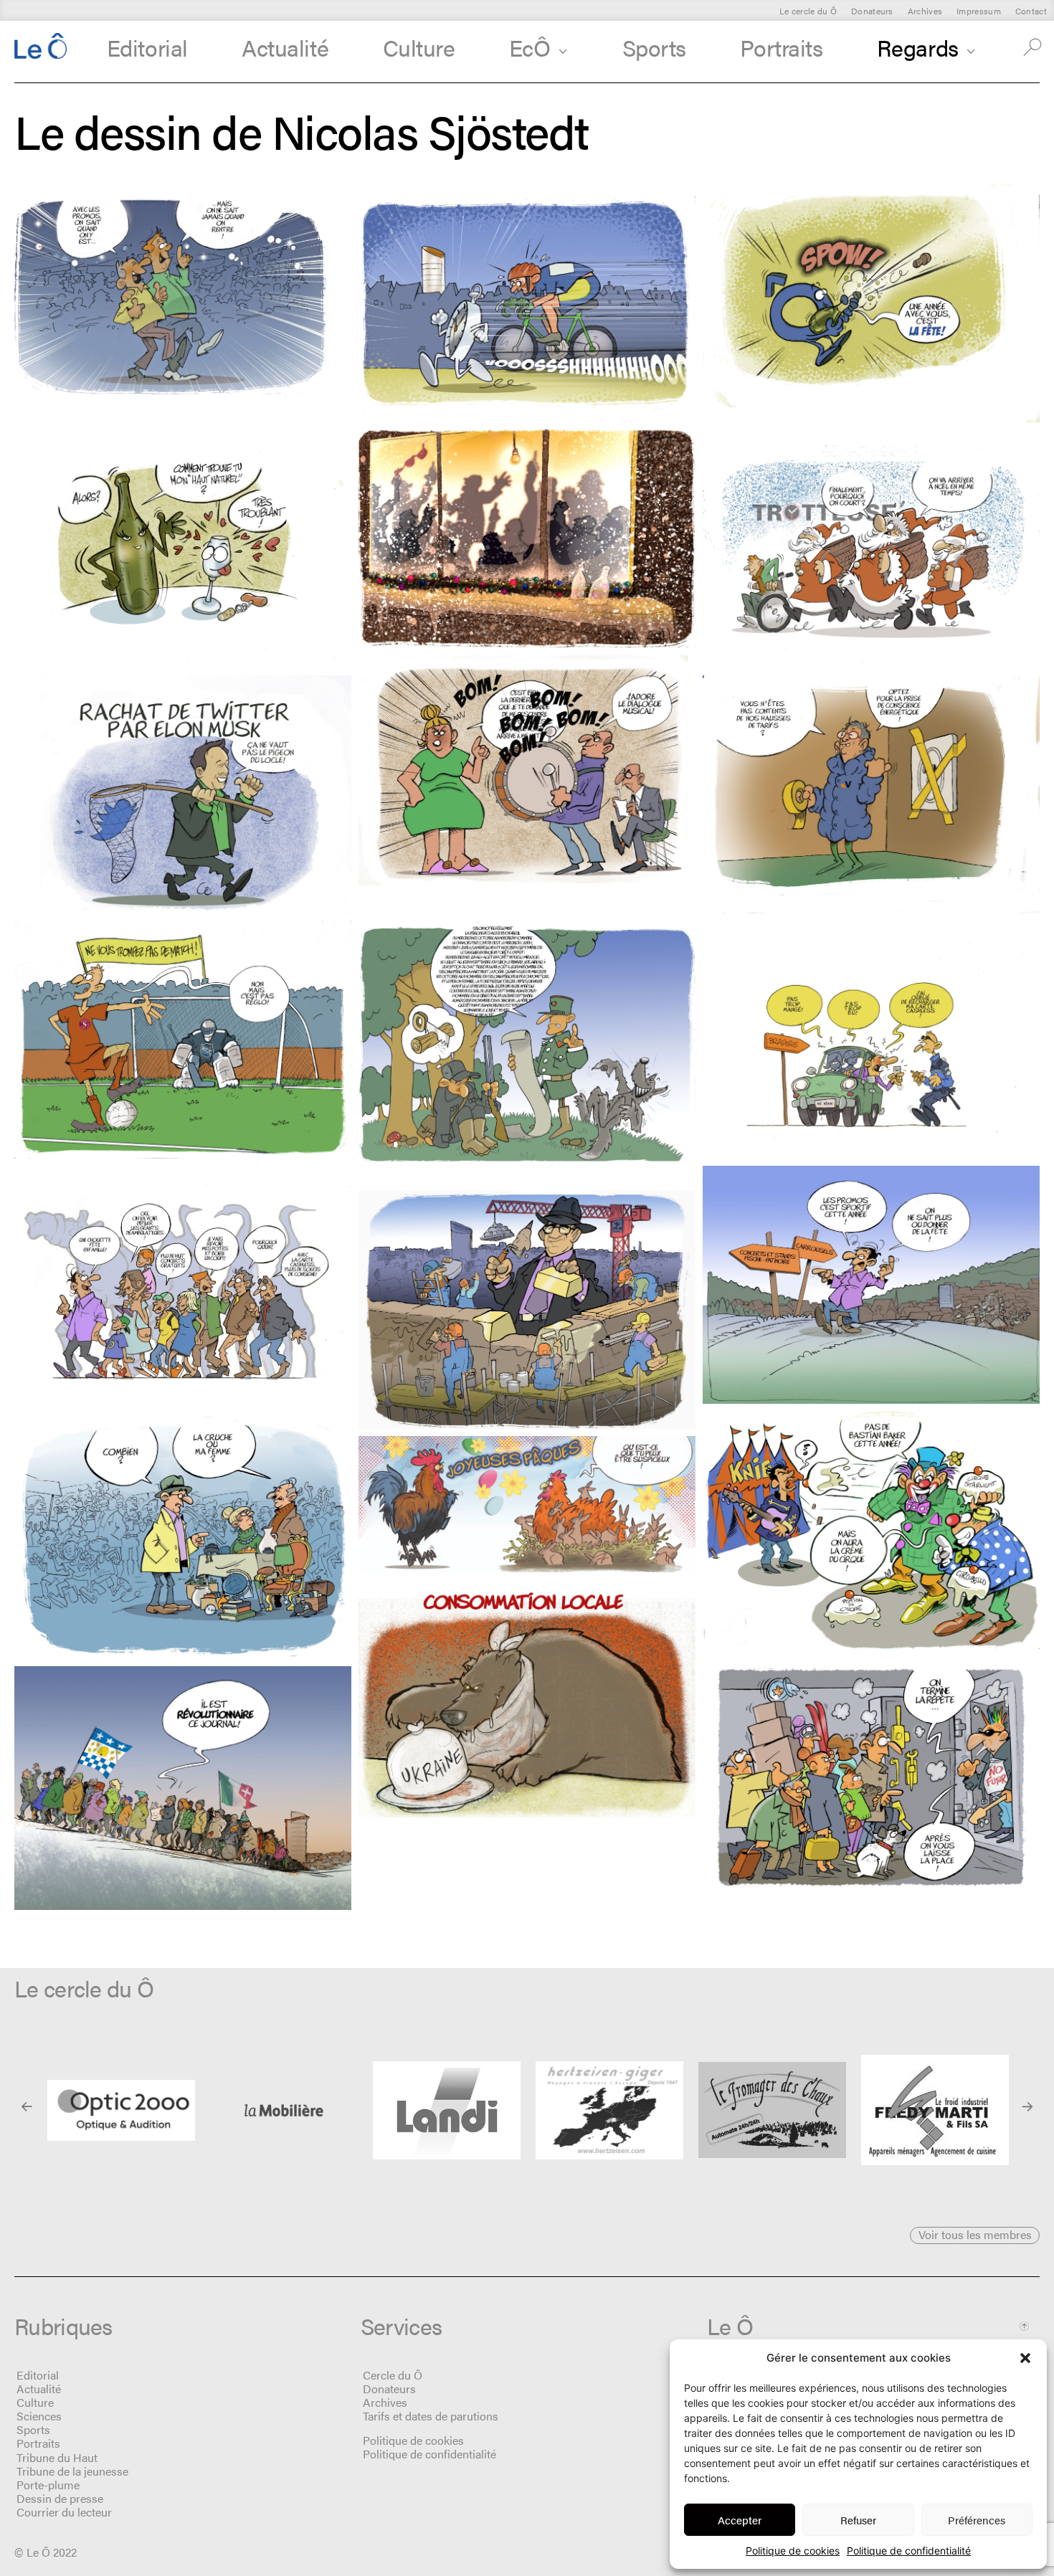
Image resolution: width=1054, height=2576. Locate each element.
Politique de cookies (793, 2551)
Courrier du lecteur (64, 2512)
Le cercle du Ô (808, 11)
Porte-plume (48, 2485)
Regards (918, 47)
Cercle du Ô (393, 2375)
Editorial (147, 47)
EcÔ (530, 47)
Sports (654, 47)
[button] (1025, 2358)
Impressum (979, 11)
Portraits (781, 47)
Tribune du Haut (57, 2457)
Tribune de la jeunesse (72, 2471)
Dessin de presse (60, 2498)
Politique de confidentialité (909, 2551)
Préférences (977, 2520)
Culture (419, 47)
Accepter (740, 2520)
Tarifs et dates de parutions (431, 2416)
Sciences (39, 2416)
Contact (1031, 11)
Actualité (285, 47)
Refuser (858, 2520)
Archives (925, 11)
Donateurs (872, 11)
